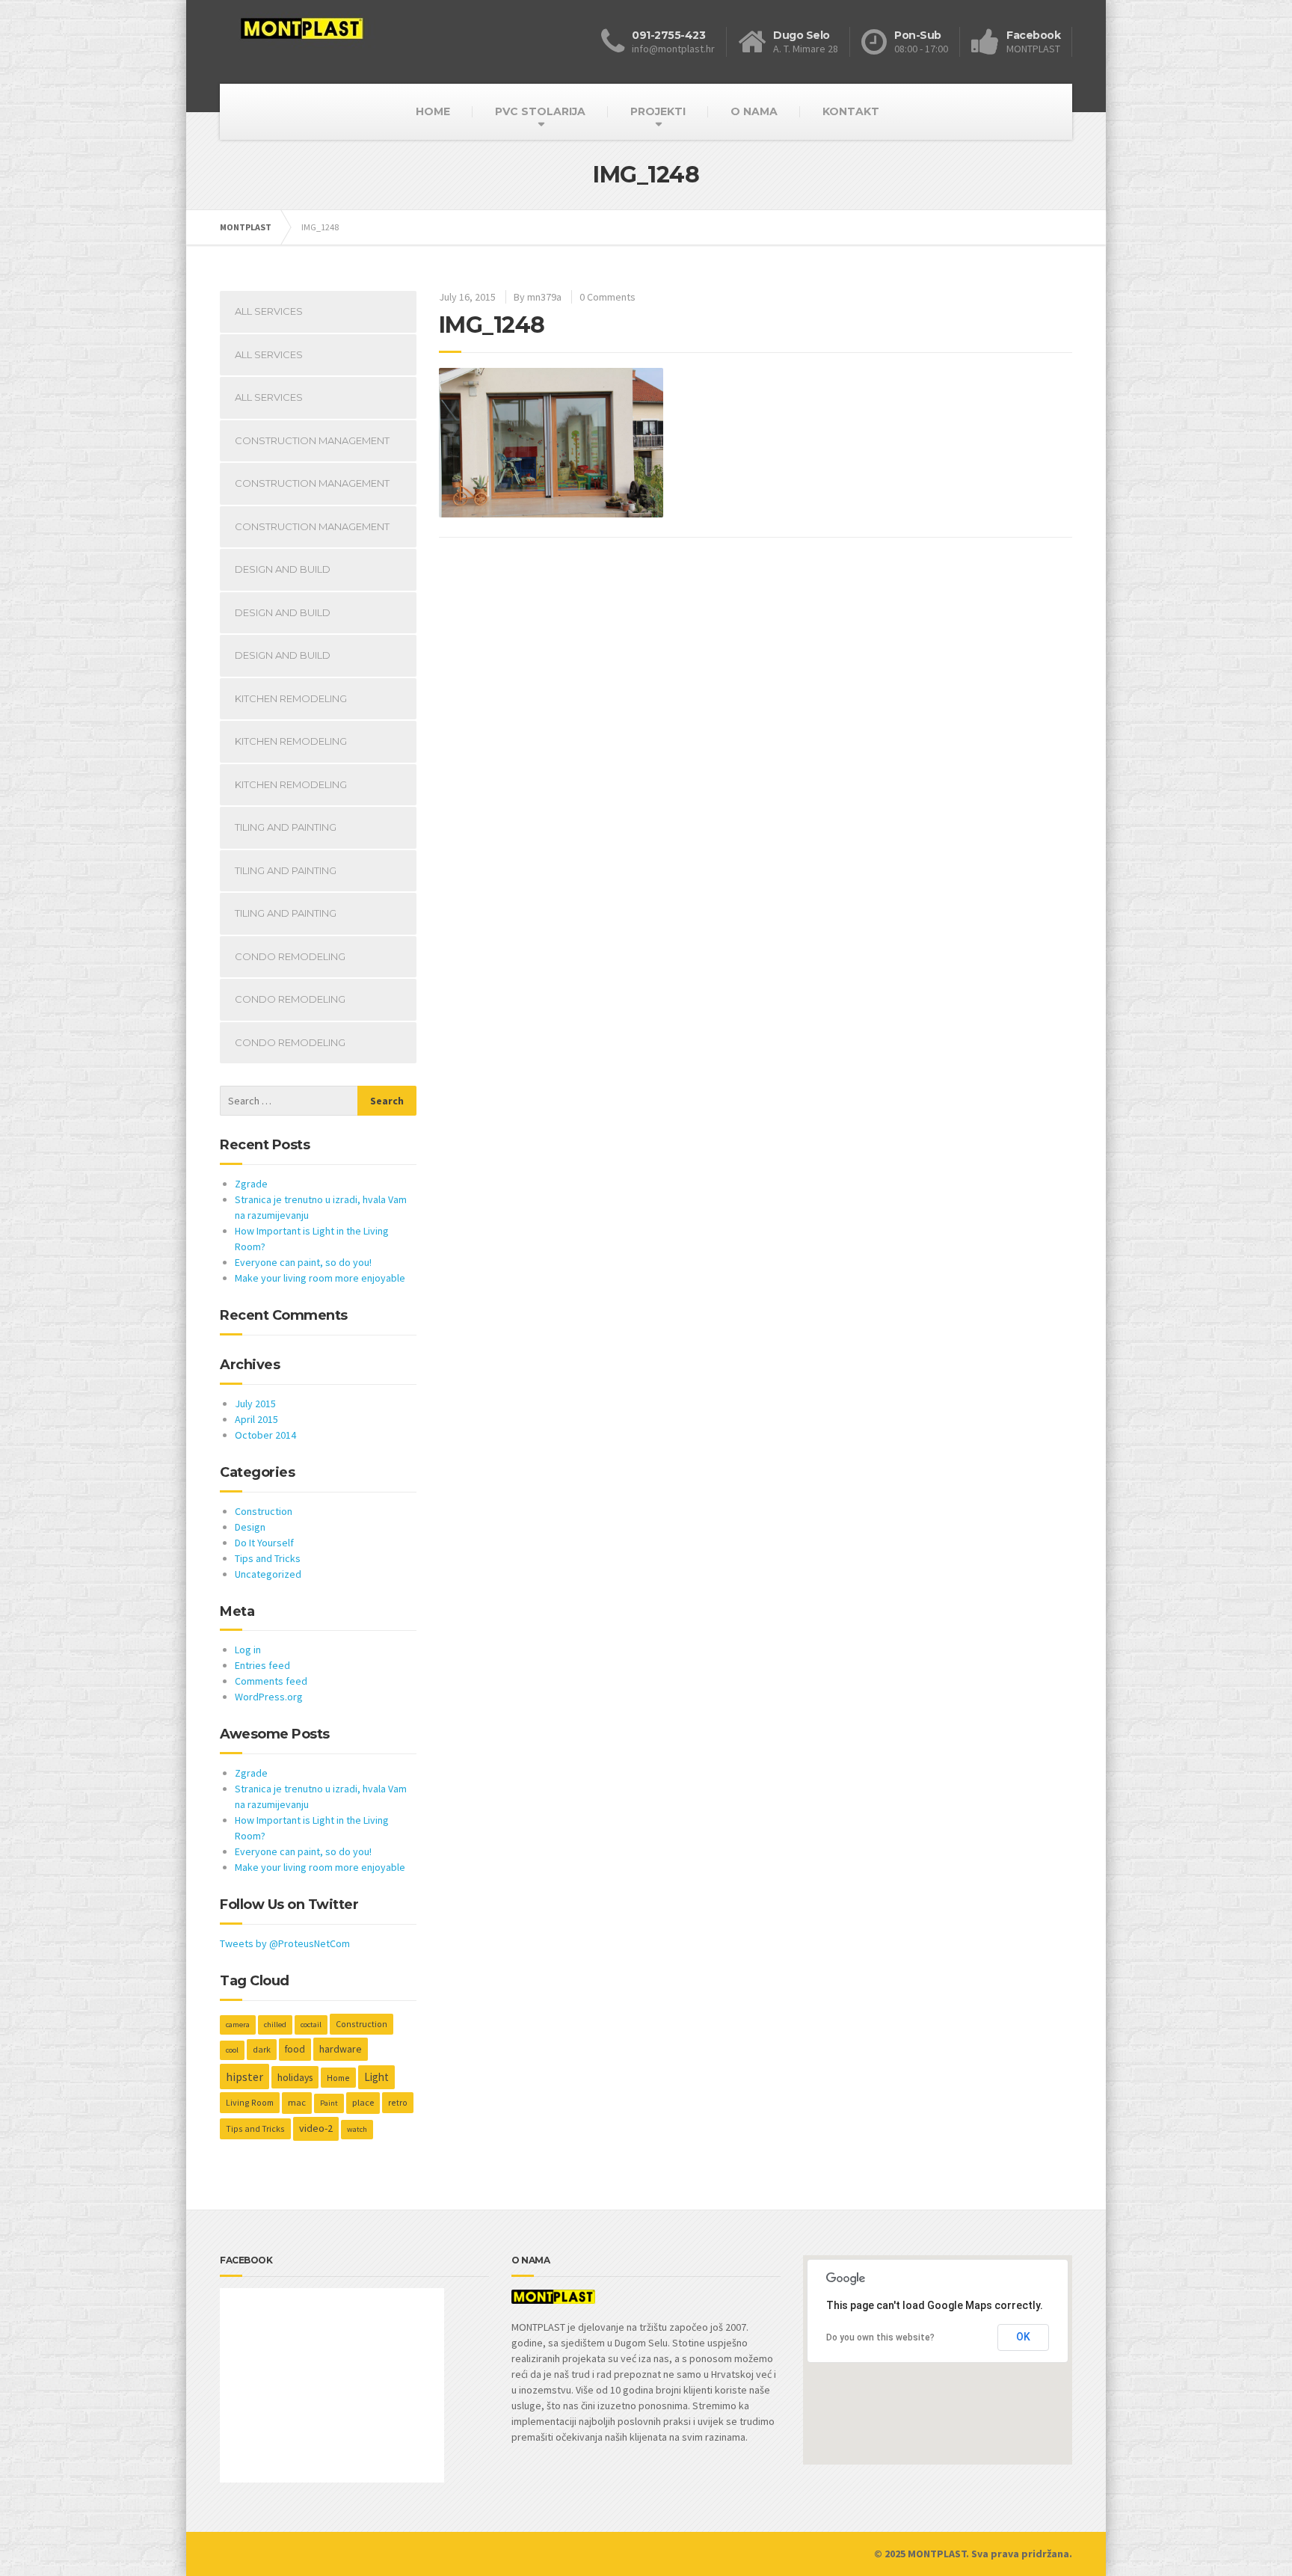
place (363, 2102)
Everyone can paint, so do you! (303, 1262)
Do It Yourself (264, 1543)
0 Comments (607, 297)
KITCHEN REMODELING (291, 698)
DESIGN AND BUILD (283, 569)
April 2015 (256, 1419)
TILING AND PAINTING (286, 827)
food (295, 2049)
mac (297, 2102)
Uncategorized (268, 1574)
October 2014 (265, 1435)
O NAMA (754, 111)
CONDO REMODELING (290, 956)
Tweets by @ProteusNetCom (285, 1943)
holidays (295, 2077)
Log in (248, 1650)
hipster (244, 2077)
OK (1023, 2337)
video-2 (316, 2128)
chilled (275, 2025)
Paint (329, 2103)
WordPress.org (269, 1697)
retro (398, 2102)
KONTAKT (851, 111)
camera (238, 2025)
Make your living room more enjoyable (320, 1278)
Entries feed (262, 1665)
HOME (433, 111)
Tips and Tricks (268, 1558)
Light (376, 2077)
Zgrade (251, 1184)
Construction (264, 1511)
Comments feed (271, 1681)
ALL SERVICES (269, 311)
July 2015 (255, 1404)
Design (250, 1527)
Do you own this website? (880, 2337)
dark (262, 2049)
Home (338, 2078)
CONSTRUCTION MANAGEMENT (312, 440)
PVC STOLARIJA (540, 111)
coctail (311, 2025)
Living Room (250, 2102)
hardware (341, 2049)
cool (232, 2050)
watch (357, 2129)
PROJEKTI (658, 111)
